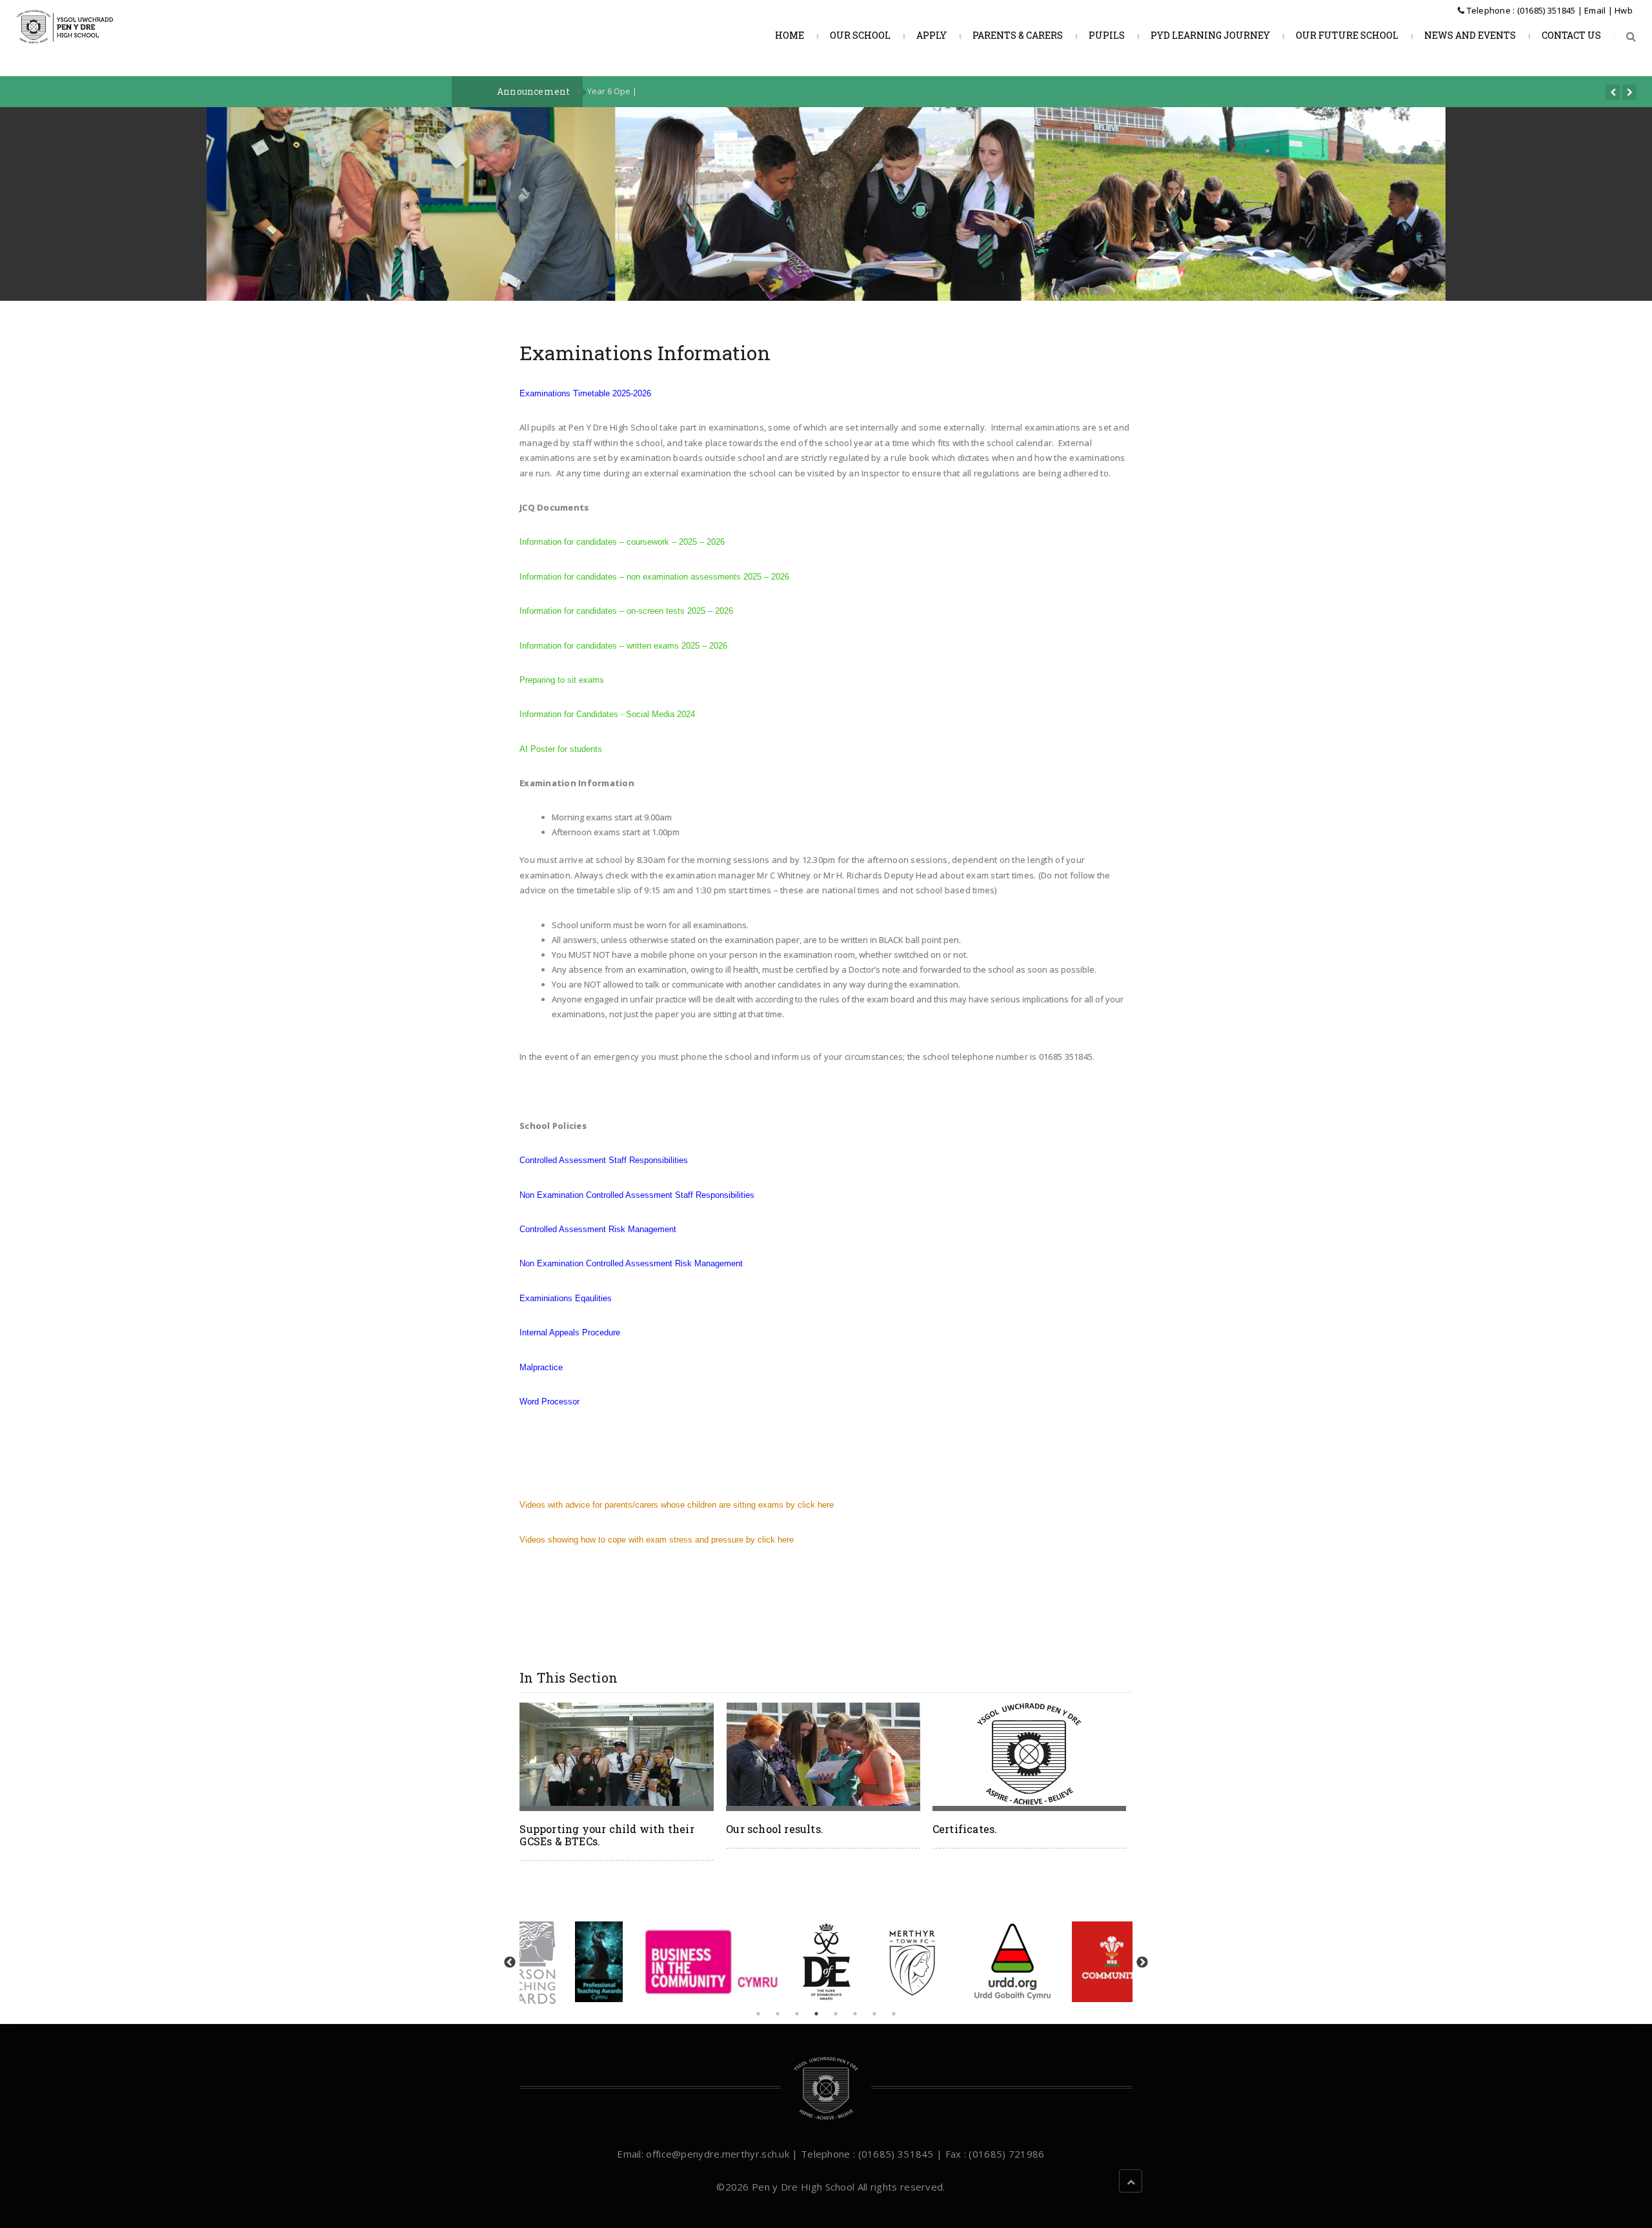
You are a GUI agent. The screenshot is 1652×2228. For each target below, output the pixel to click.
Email (1595, 10)
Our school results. (775, 1829)
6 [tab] (855, 2014)
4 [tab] (816, 2014)
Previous (510, 1963)
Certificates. (965, 1829)
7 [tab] (874, 2014)
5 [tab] (836, 2014)
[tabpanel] (826, 1962)
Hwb (1624, 10)
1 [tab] (758, 2014)
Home (789, 35)
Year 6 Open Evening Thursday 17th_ (659, 91)
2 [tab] (778, 2014)
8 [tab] (894, 2014)
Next (1142, 1963)
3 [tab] (797, 2014)
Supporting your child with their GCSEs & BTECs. (607, 1835)
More (618, 1761)
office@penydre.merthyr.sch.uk (718, 2154)
